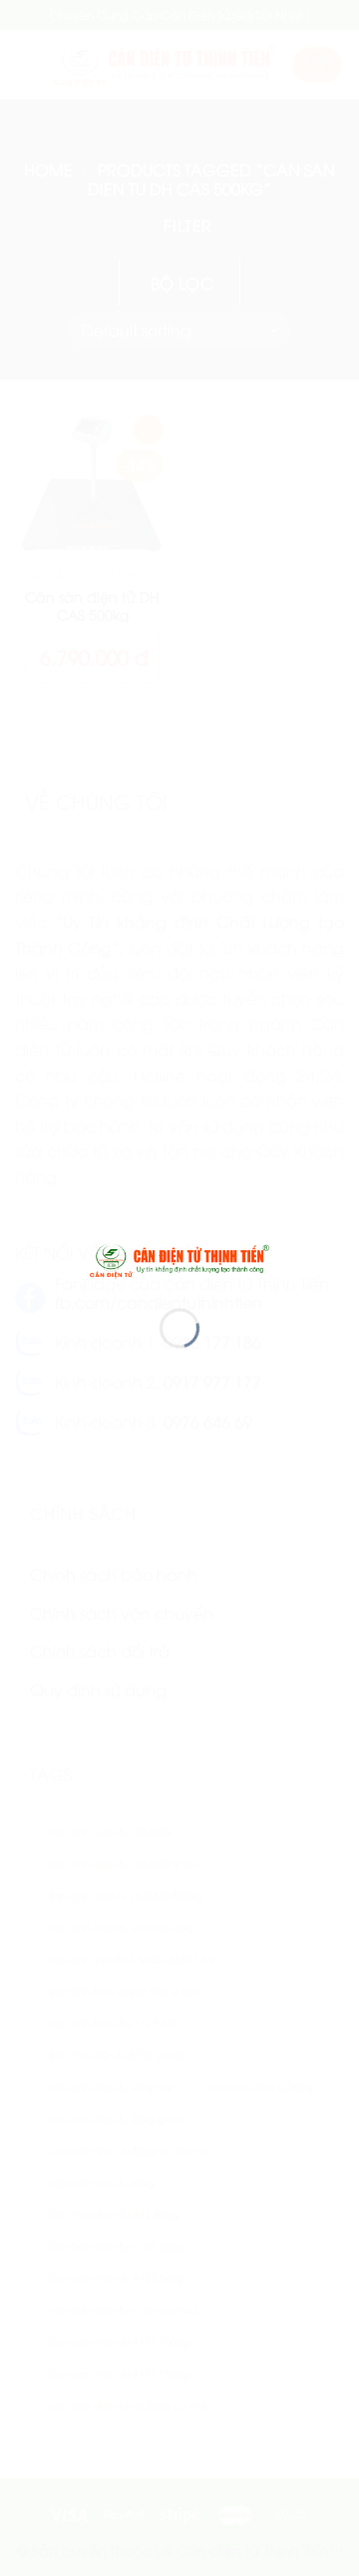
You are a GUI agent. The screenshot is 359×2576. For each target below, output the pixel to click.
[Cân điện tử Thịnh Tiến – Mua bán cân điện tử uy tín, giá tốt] (179, 1258)
